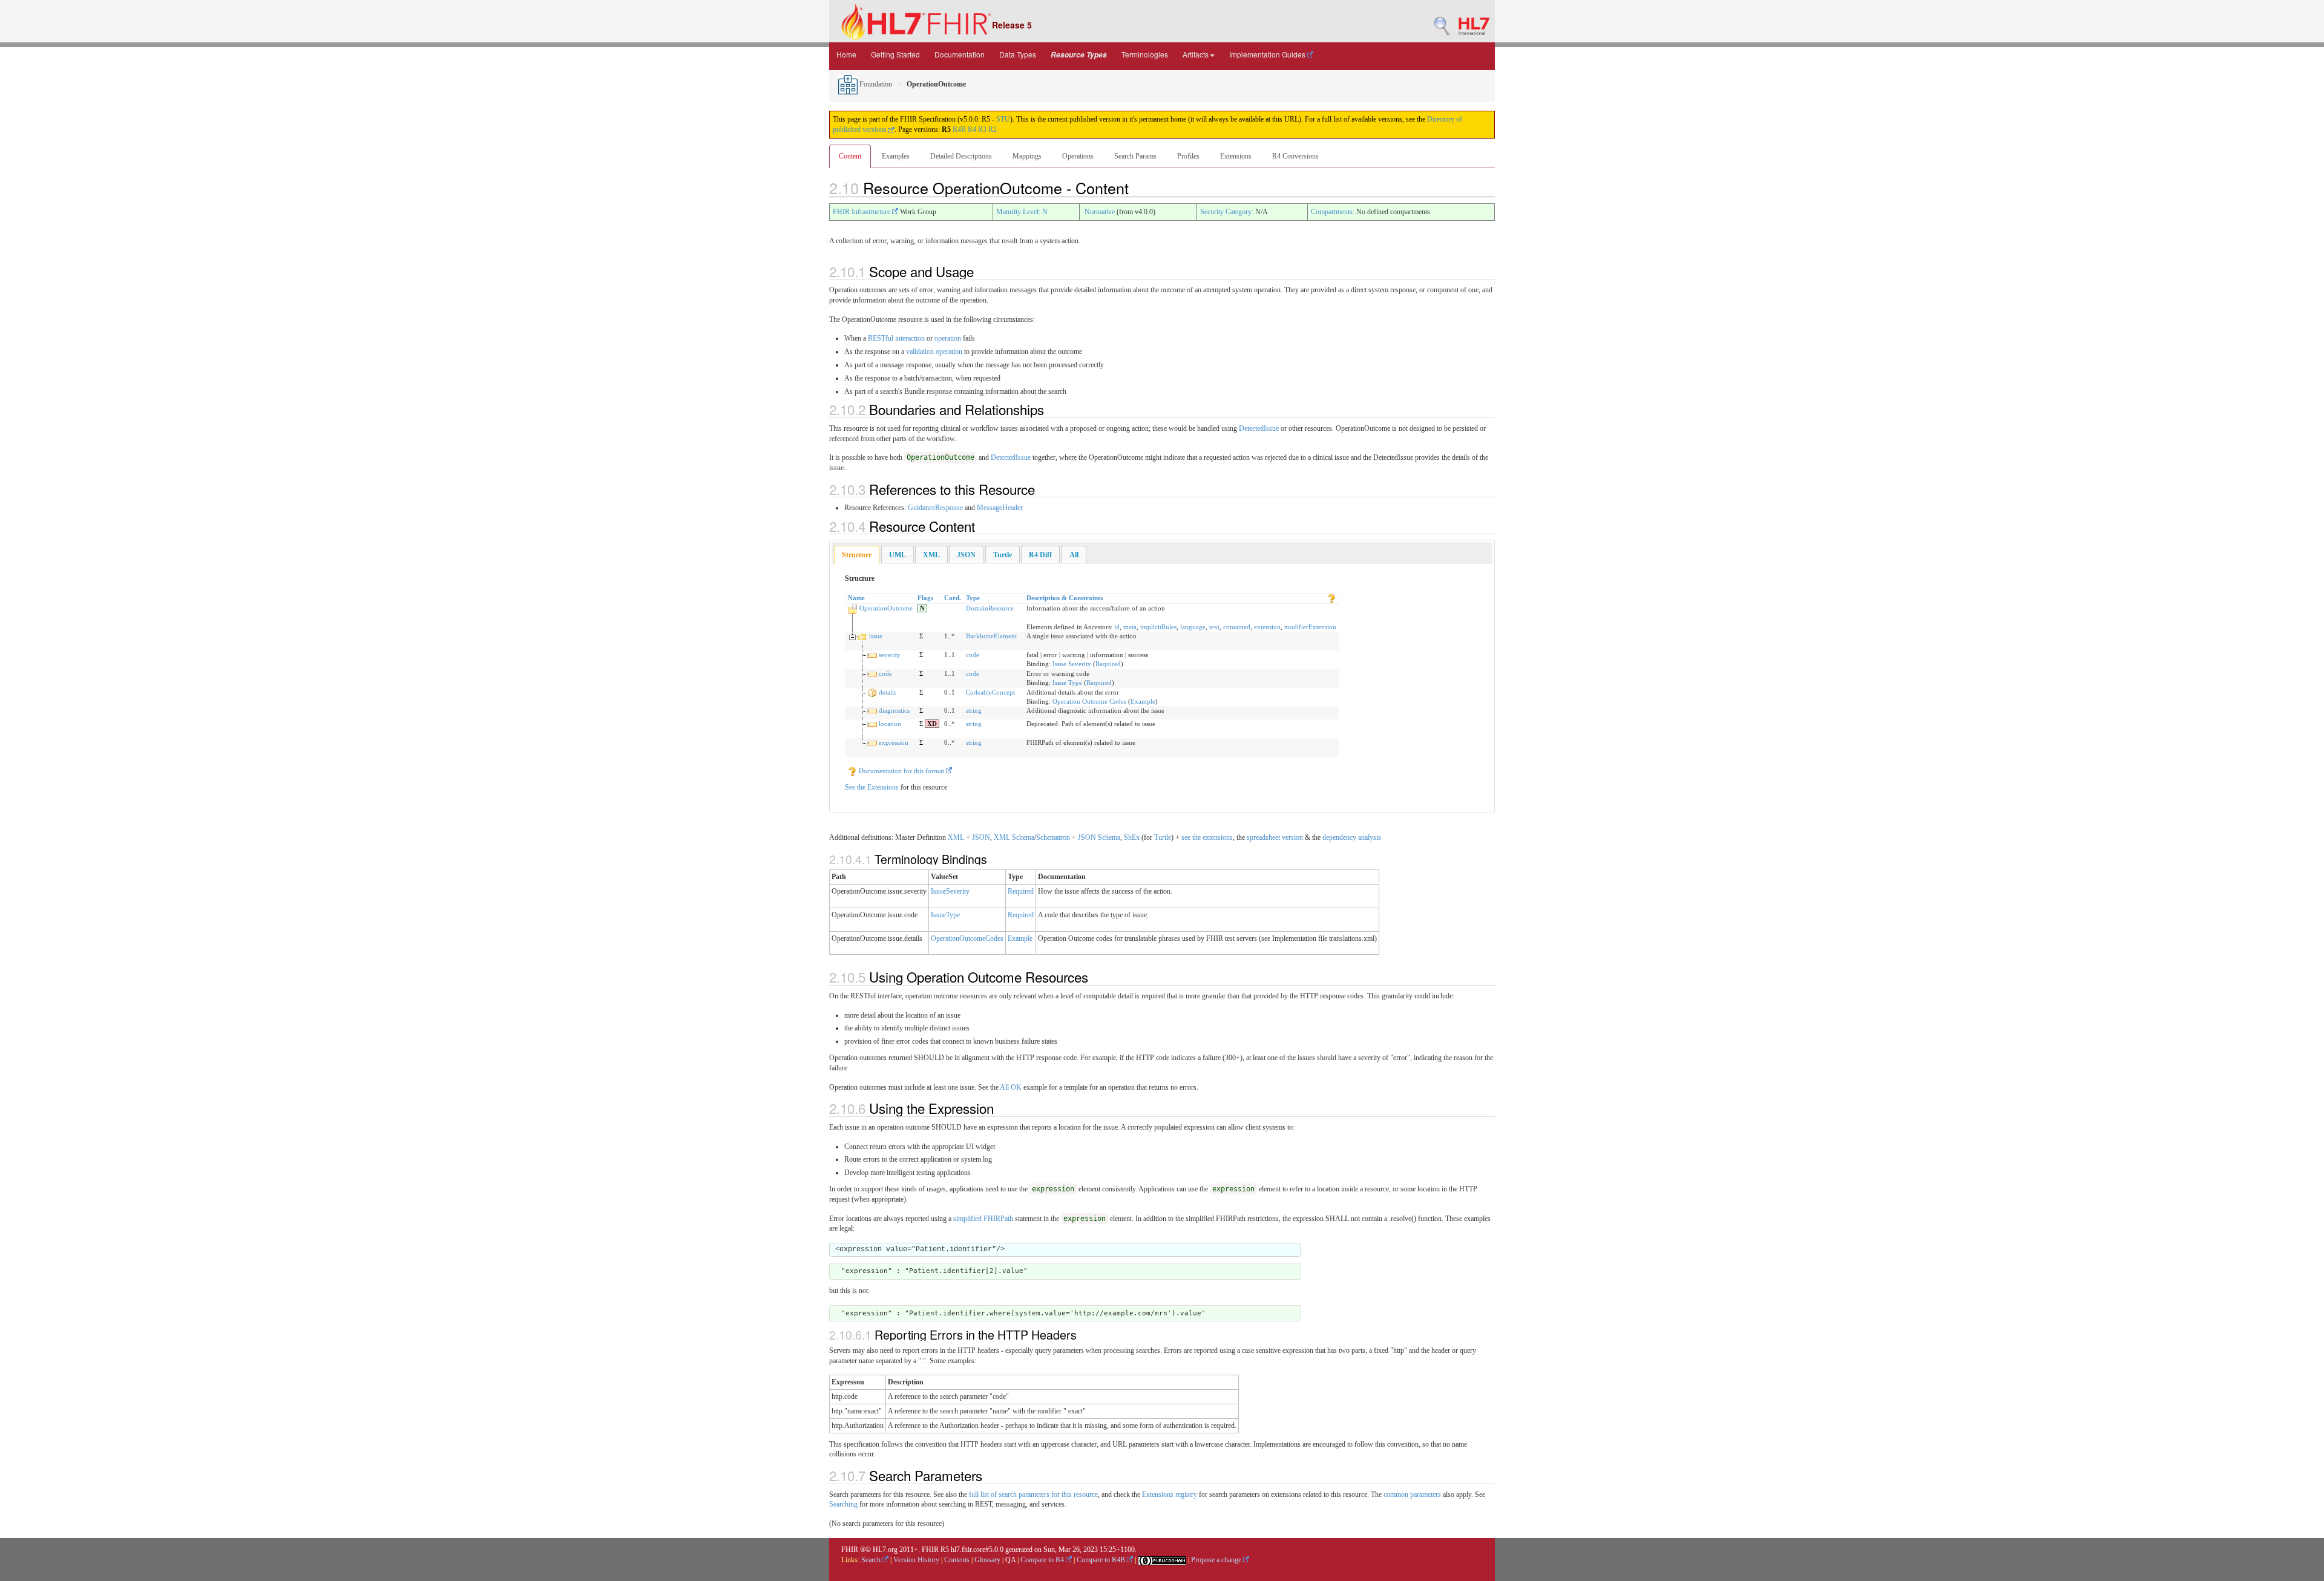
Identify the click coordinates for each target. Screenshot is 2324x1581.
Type (973, 598)
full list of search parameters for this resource (1033, 1494)
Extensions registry (1170, 1494)
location (890, 724)
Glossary (987, 1560)
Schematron (1053, 837)
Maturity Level (1017, 212)
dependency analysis (1352, 837)
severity (890, 655)
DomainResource (990, 608)
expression (894, 742)
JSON (981, 837)
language (1193, 627)
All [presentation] (1074, 555)
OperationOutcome (886, 608)
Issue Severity (1072, 664)
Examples (896, 156)
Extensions (1236, 156)
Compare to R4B (1102, 1560)
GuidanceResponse (935, 508)
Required (1108, 664)
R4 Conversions (1295, 156)
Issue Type (1067, 682)
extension (1267, 627)
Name (856, 598)
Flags (925, 598)
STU (1003, 119)
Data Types (1018, 54)
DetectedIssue (1259, 428)
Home (846, 54)
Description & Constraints (1065, 598)
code (973, 655)
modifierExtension (1310, 627)
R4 (972, 129)
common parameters (1412, 1494)
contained (1237, 627)
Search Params (1135, 156)
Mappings (1027, 156)
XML (956, 837)
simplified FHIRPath (983, 1219)
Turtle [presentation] (1003, 555)
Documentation (960, 54)
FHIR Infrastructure (862, 212)
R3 (982, 129)
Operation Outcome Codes (1089, 701)
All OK (1012, 1087)
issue (876, 636)
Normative (1100, 212)
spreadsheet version (1275, 837)
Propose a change (1217, 1560)
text (1214, 627)
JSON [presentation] (966, 555)
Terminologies (1145, 54)
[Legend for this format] (1331, 598)
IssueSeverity (950, 891)
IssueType (945, 915)
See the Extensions (872, 787)
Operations (1078, 156)
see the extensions (1207, 837)
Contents (957, 1560)
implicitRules (1158, 627)
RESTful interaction (896, 338)
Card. (953, 598)
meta (1130, 627)
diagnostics (894, 710)
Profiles (1188, 156)
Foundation (875, 84)
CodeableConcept (990, 692)
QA (1010, 1560)
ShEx (1132, 837)
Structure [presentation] (857, 555)
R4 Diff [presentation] (1040, 555)
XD (932, 724)
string (974, 710)
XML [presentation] (931, 555)
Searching (843, 1504)
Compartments (1332, 212)
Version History (916, 1560)
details (888, 692)
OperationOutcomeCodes (967, 938)
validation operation (934, 352)
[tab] (857, 555)
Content (850, 156)
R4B (959, 129)
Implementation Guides (1268, 54)
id (1117, 627)
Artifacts (1196, 54)
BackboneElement (991, 636)
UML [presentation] (898, 555)
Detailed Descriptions (961, 156)
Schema (1023, 837)
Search (872, 1560)
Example (1143, 701)
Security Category (1226, 212)
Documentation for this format (901, 771)
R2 (993, 129)
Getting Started (895, 54)
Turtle (1163, 837)
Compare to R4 (1043, 1560)
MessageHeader (1000, 508)
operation (948, 338)
